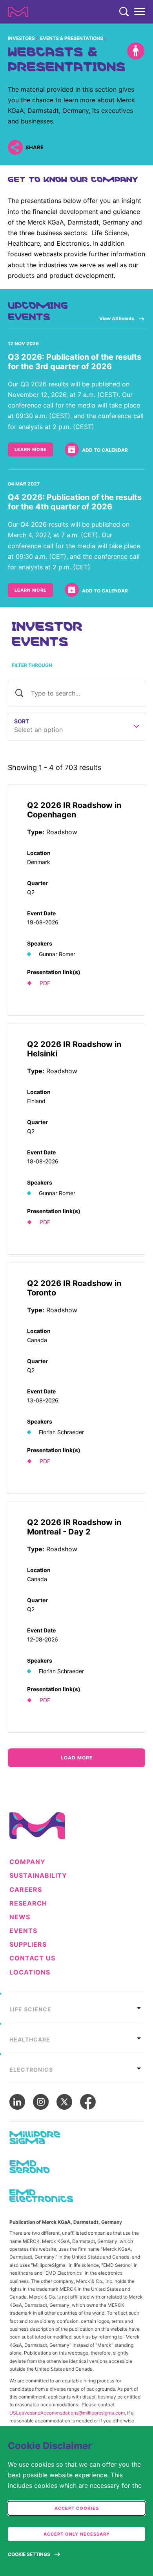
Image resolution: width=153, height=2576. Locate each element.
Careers (26, 1890)
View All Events (117, 318)
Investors (21, 38)
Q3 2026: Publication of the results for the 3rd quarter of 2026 (75, 362)
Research (28, 1903)
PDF (45, 983)
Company (27, 1862)
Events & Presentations (72, 38)
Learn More (31, 449)
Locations (30, 1972)
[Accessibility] (136, 51)
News (20, 1917)
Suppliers (28, 1945)
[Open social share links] (15, 147)
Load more (77, 1758)
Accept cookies (77, 2508)
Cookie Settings (29, 2554)
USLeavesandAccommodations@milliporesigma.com (67, 2413)
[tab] (76, 2007)
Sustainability (38, 1876)
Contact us (32, 1958)
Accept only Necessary (77, 2534)
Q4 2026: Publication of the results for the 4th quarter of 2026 (75, 502)
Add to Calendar (105, 450)
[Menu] (140, 12)
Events (23, 1931)
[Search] (124, 12)
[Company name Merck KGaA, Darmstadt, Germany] (18, 12)
